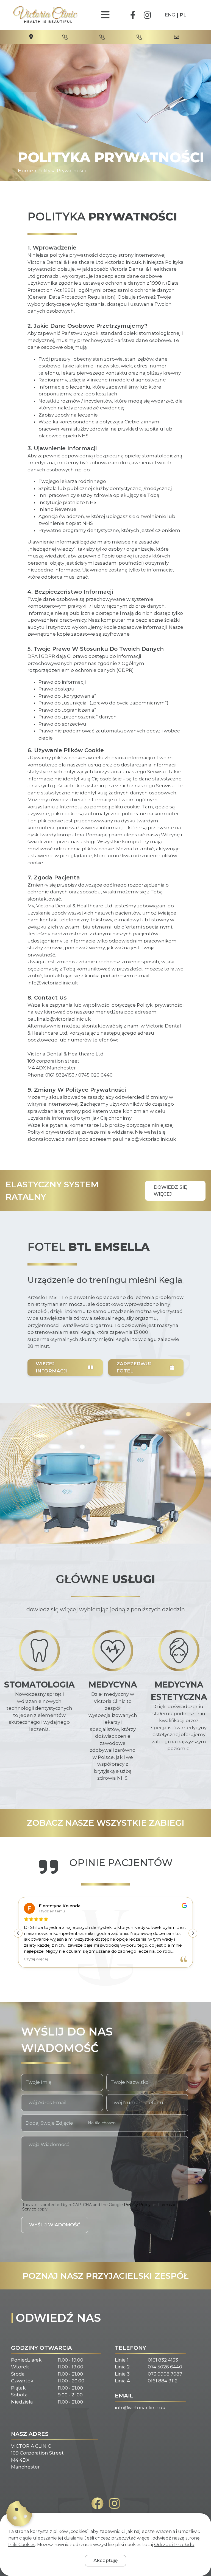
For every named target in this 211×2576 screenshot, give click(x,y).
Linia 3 (122, 2374)
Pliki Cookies (22, 2545)
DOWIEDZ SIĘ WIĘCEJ (170, 1191)
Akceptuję (105, 2560)
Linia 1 (122, 2360)
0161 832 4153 (163, 2360)
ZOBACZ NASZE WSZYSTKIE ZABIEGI (106, 1823)
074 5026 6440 (165, 2367)
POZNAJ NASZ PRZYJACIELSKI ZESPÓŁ (105, 2276)
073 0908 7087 (165, 2374)
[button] (193, 1933)
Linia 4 (122, 2381)
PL (183, 15)
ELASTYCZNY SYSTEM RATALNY (52, 1191)
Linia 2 (122, 2367)
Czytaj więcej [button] (28, 1959)
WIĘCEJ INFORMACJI (52, 1367)
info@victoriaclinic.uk (140, 2408)
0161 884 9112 (163, 2381)
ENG (170, 15)
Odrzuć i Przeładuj (175, 2545)
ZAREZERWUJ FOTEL (134, 1367)
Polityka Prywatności (62, 171)
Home (25, 171)
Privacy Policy (137, 2205)
